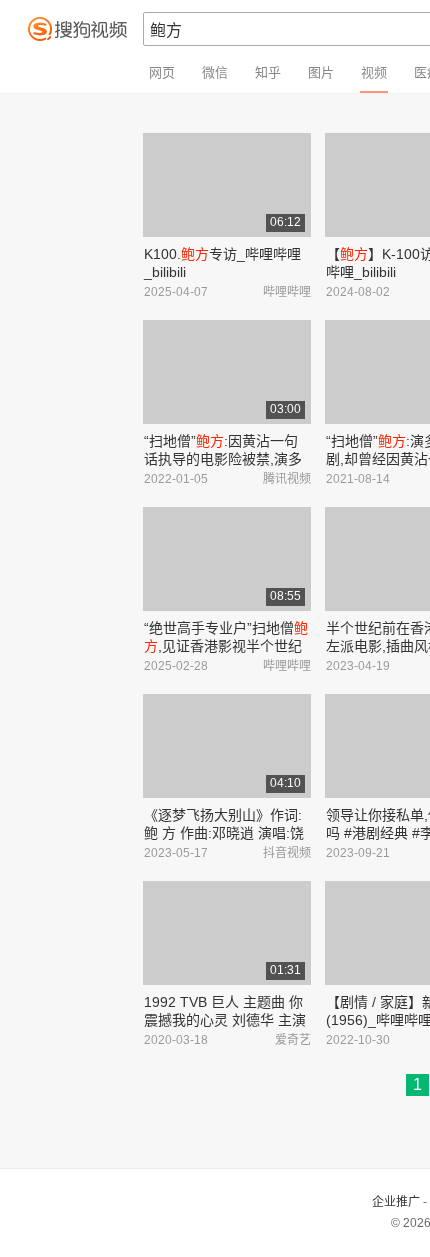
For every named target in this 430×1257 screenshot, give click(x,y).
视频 (374, 72)
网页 (162, 72)
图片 (321, 72)
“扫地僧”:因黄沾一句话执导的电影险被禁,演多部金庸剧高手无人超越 (223, 459)
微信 (215, 72)
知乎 (268, 72)
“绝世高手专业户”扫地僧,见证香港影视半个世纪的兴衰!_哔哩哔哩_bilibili (226, 646)
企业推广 (396, 1202)
